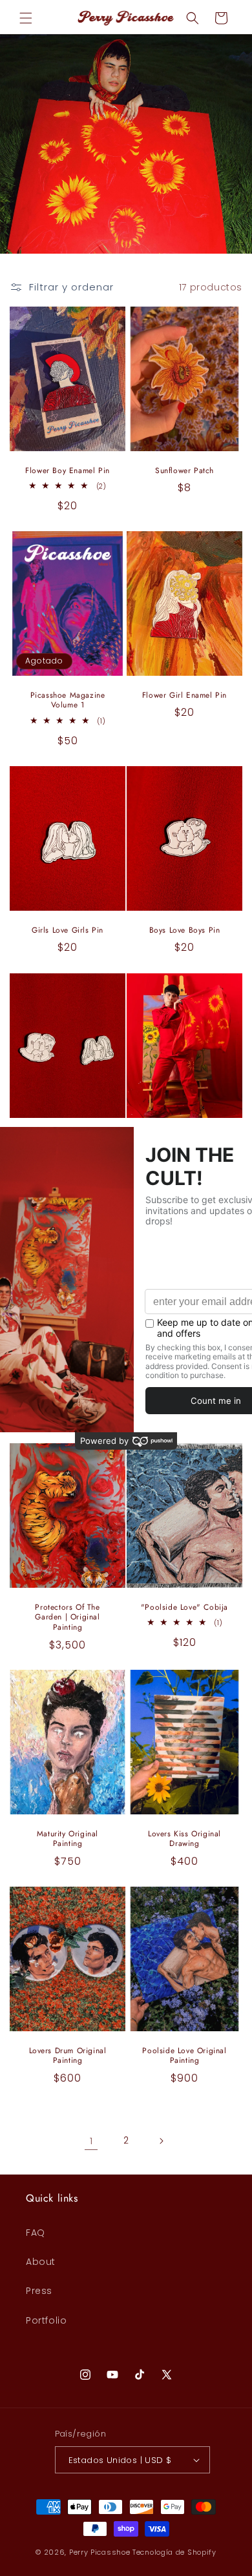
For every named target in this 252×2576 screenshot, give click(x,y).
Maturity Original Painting (68, 1839)
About (41, 2262)
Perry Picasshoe (100, 2552)
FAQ (36, 2233)
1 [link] (91, 2141)
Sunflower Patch (184, 471)
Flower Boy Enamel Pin (68, 471)
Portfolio (46, 2320)
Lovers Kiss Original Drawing (184, 1839)
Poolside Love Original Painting (184, 2056)
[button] (26, 18)
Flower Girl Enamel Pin (184, 696)
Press (39, 2291)
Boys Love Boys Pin (185, 931)
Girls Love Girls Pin (68, 931)
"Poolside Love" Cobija (184, 1607)
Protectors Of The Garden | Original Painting (67, 1617)
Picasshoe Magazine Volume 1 (68, 701)
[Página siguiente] (161, 2141)
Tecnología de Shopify (174, 2552)
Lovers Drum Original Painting (68, 2056)
